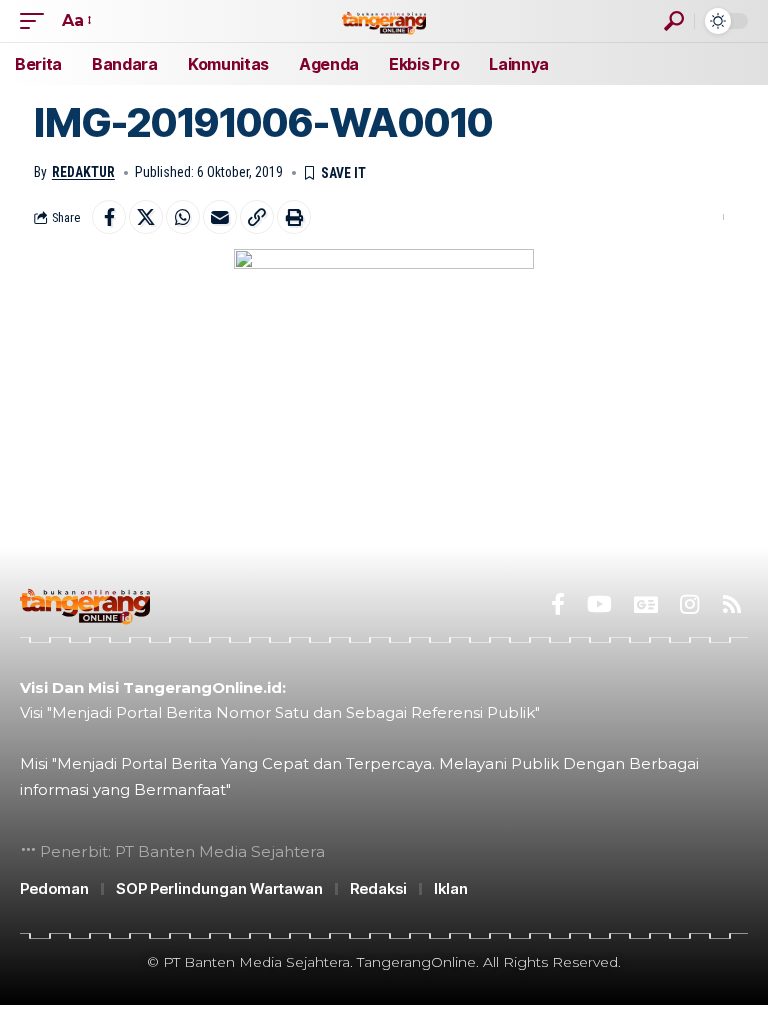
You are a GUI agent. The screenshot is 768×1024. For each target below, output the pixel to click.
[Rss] (732, 604)
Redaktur (83, 172)
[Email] (220, 217)
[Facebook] (558, 604)
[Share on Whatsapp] (183, 217)
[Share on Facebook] (109, 217)
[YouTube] (599, 604)
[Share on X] (146, 217)
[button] (37, 20)
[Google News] (646, 604)
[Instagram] (689, 604)
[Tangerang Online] (384, 20)
